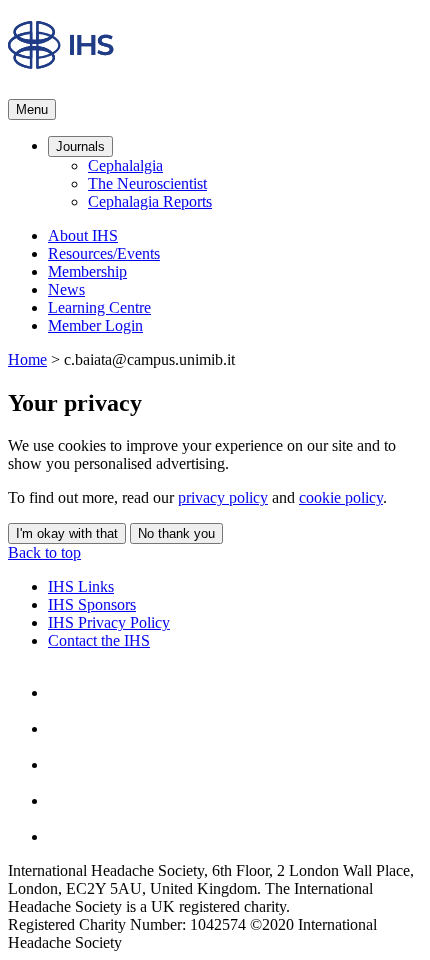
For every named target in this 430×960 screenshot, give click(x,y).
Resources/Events (104, 253)
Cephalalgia (125, 165)
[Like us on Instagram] (64, 728)
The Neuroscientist (147, 183)
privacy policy (223, 497)
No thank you (176, 533)
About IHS (83, 235)
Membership (87, 271)
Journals (80, 146)
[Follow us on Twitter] (64, 764)
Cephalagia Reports (150, 201)
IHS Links (81, 586)
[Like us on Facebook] (64, 692)
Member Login (95, 325)
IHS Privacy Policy (109, 622)
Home (27, 359)
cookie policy (341, 497)
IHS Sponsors (92, 604)
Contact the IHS (99, 640)
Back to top (44, 552)
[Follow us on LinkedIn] (64, 800)
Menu (32, 109)
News (66, 289)
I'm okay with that (67, 533)
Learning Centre (99, 307)
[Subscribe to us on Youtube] (64, 836)
